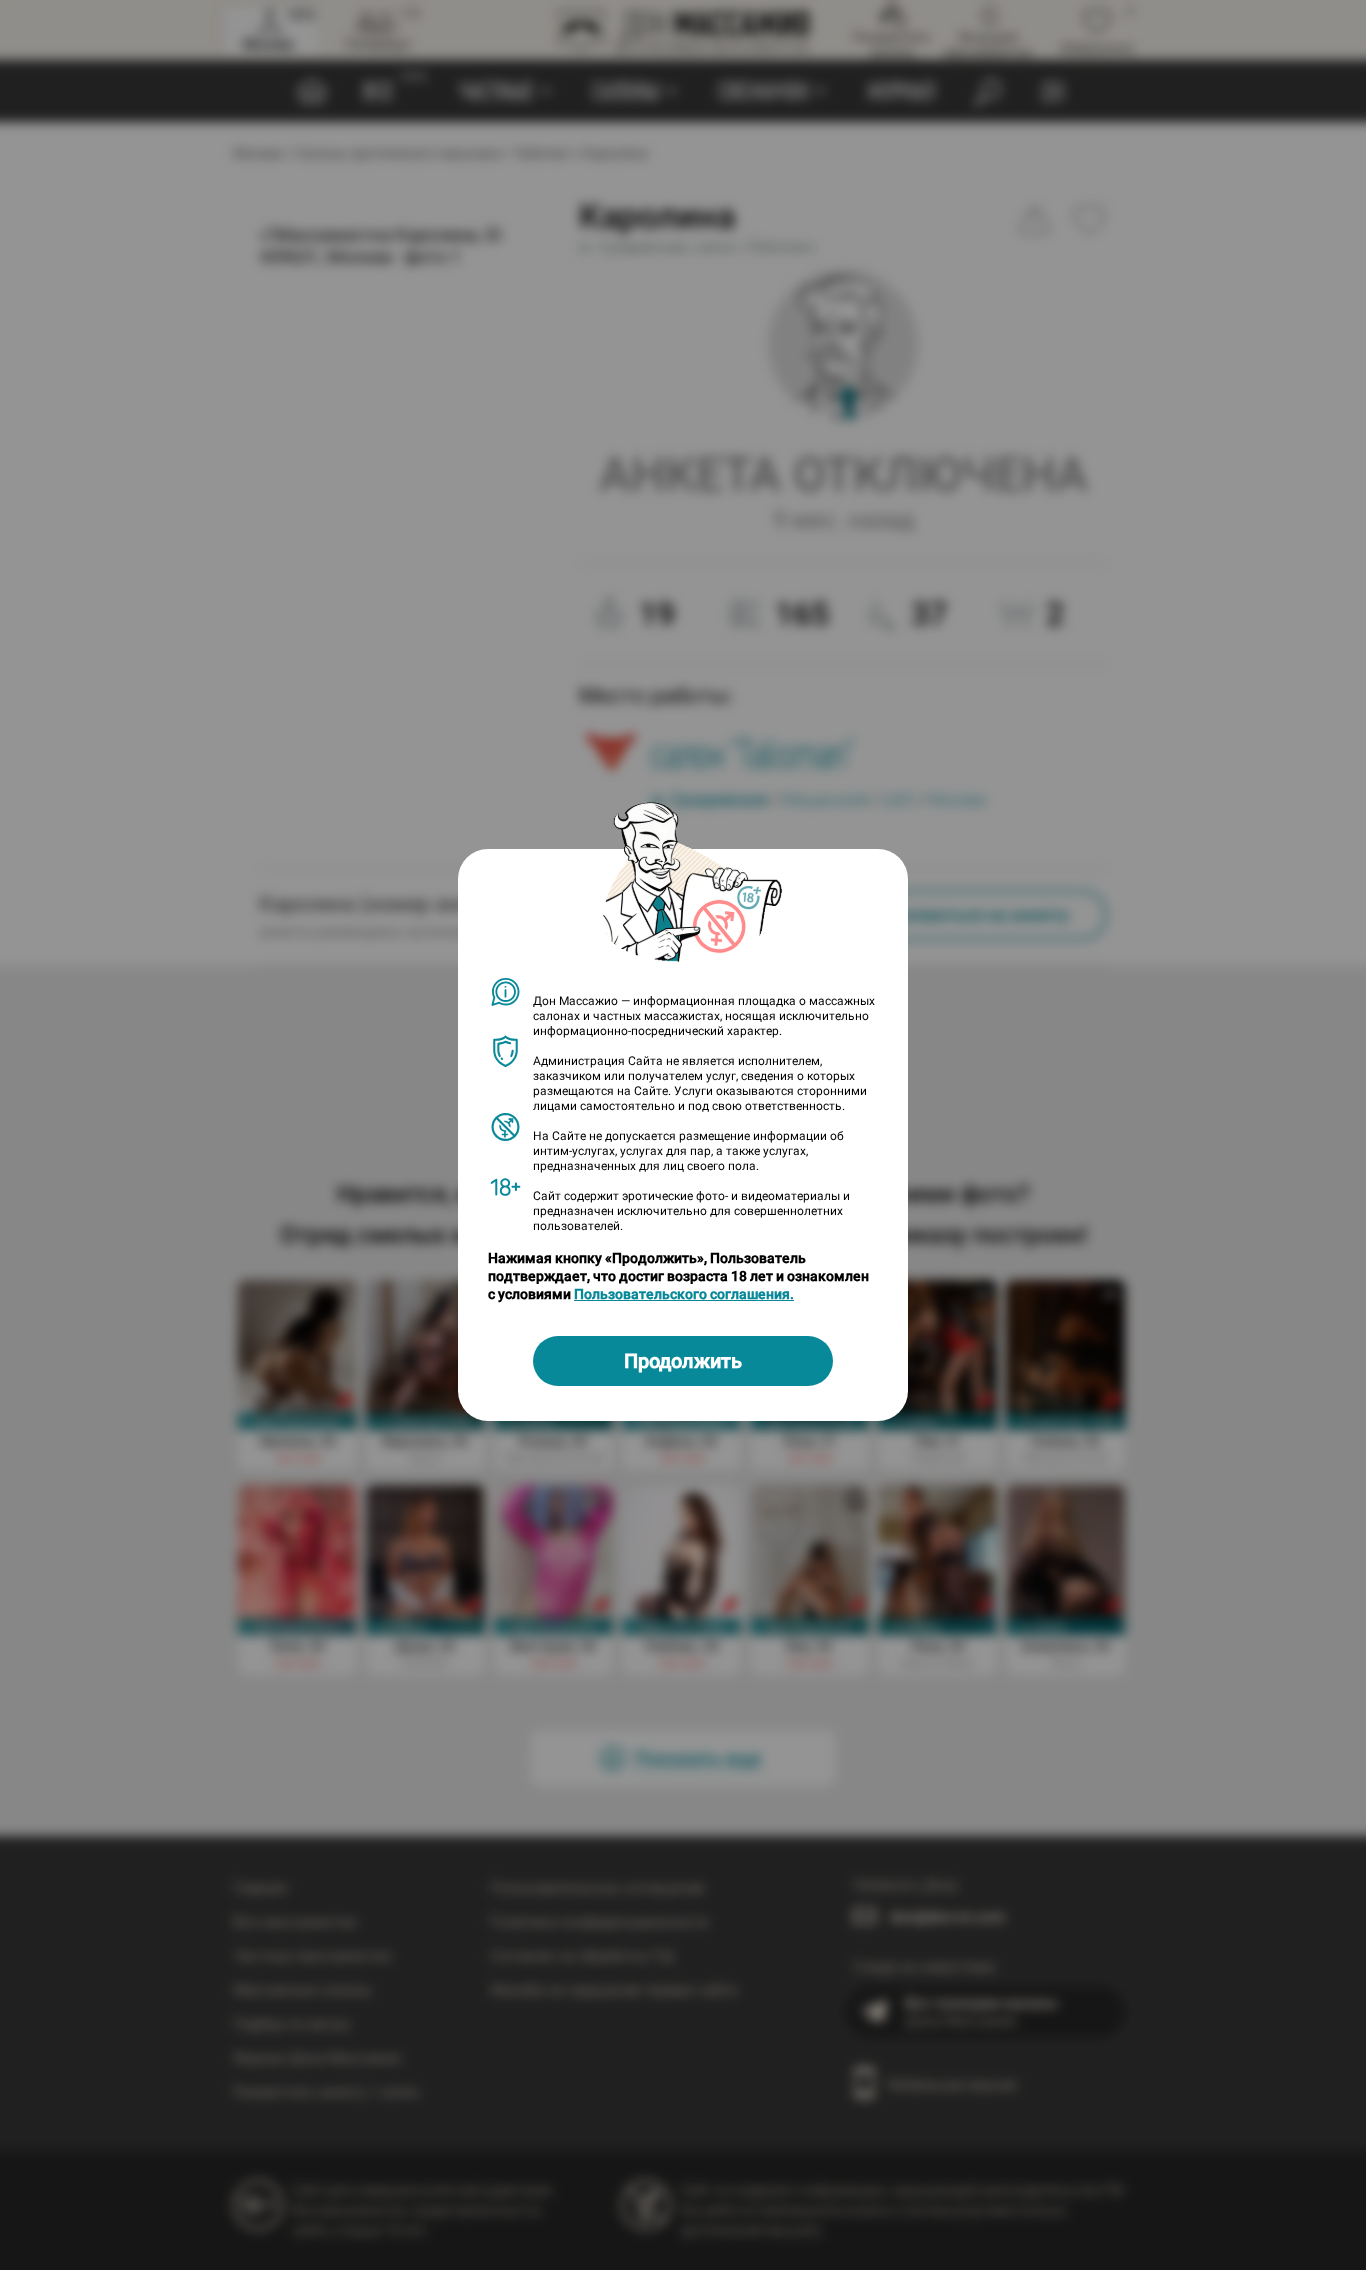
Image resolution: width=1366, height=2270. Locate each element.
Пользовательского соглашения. (684, 1294)
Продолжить (683, 1361)
